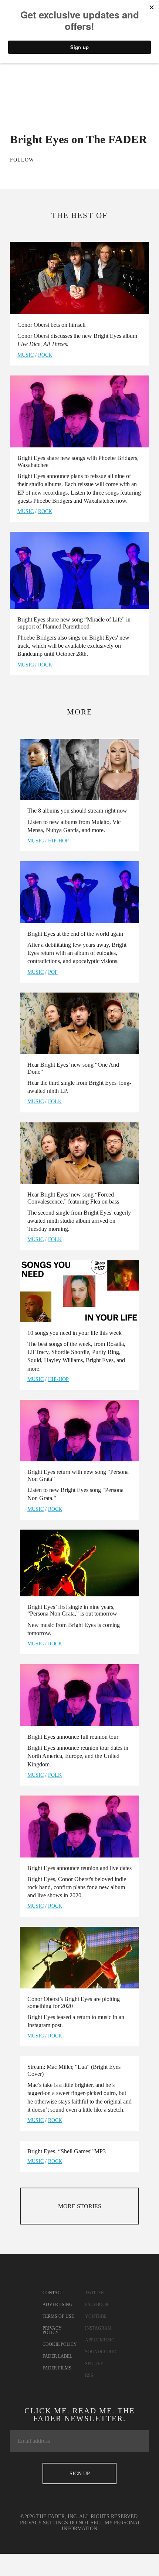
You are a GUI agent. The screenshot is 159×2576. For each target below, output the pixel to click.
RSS (89, 2375)
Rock (45, 355)
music (26, 355)
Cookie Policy (60, 2344)
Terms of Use (58, 2316)
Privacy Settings (44, 2523)
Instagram (98, 2328)
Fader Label (57, 2356)
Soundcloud (101, 2352)
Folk (55, 1102)
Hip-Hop (58, 841)
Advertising (57, 2305)
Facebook (97, 2305)
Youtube (96, 2316)
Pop (53, 972)
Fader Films (57, 2368)
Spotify (94, 2364)
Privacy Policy (52, 2330)
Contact (53, 2293)
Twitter (94, 2293)
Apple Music (100, 2340)
